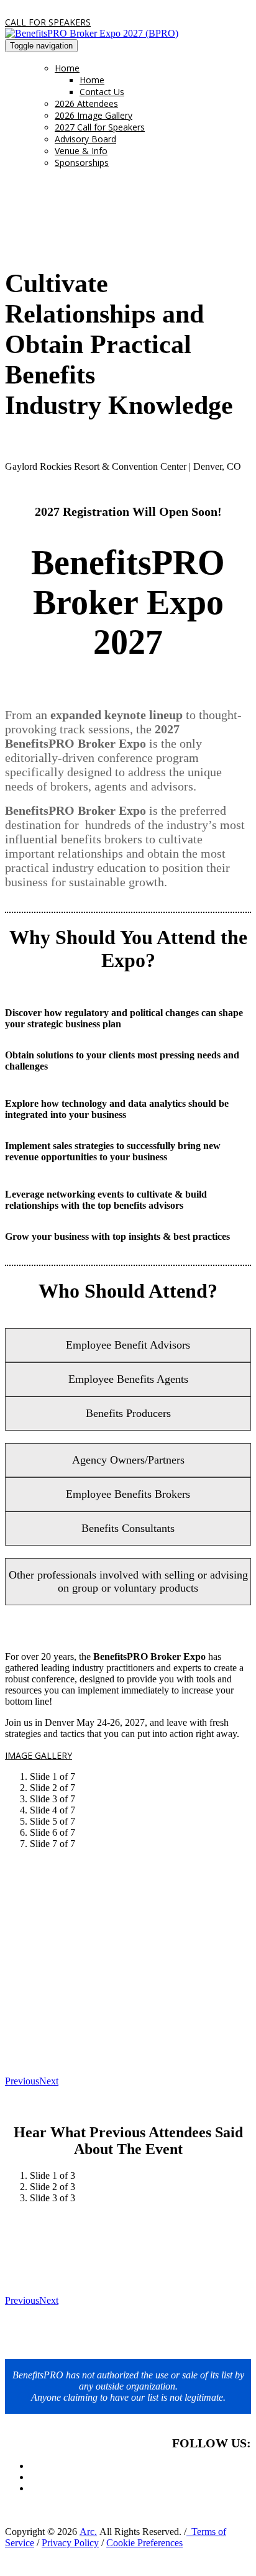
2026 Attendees (86, 103)
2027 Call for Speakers (100, 127)
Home (67, 68)
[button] (48, 22)
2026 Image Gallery (94, 115)
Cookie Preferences (144, 2543)
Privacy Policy (70, 2543)
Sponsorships (82, 163)
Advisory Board (85, 139)
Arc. (88, 2532)
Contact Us (102, 92)
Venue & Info (81, 151)
